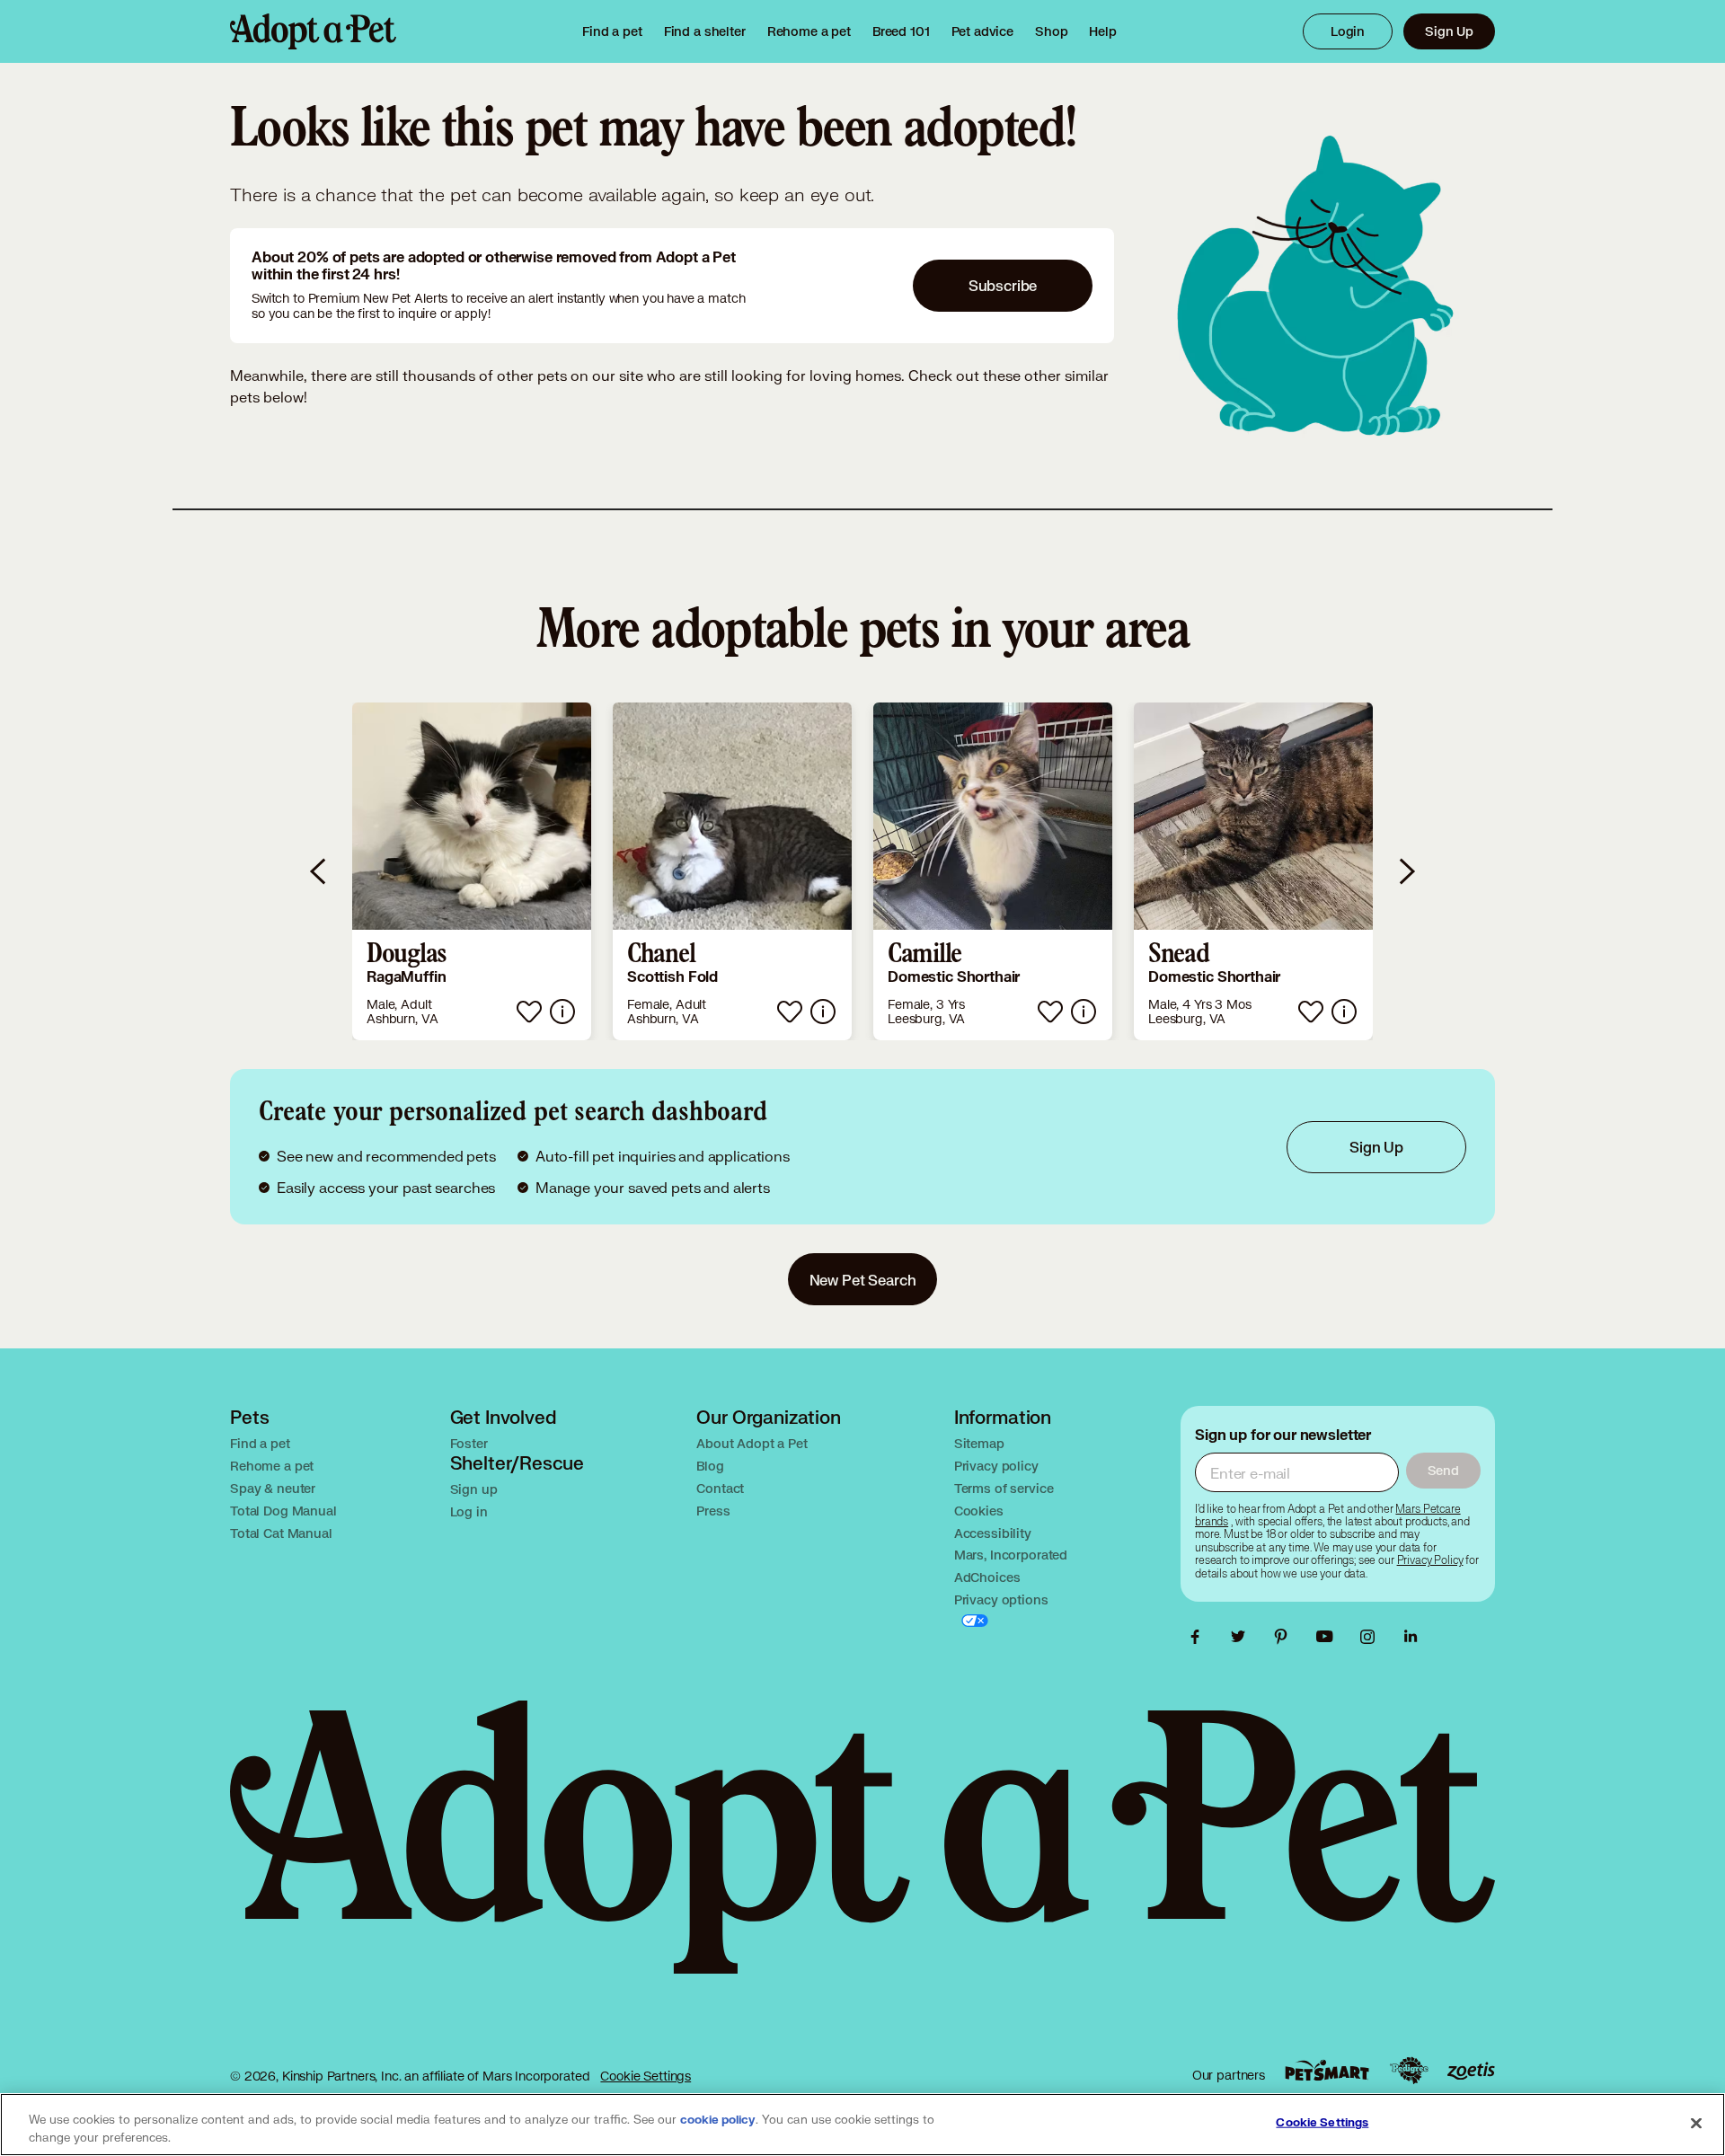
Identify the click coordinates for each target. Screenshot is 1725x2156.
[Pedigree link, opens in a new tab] (1409, 2071)
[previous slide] (319, 871)
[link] (809, 31)
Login (1348, 31)
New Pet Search (863, 1280)
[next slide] (1406, 871)
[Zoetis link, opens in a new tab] (1471, 2071)
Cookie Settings (646, 2076)
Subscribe (1003, 285)
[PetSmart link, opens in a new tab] (1327, 2070)
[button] (472, 871)
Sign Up (1449, 31)
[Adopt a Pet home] (313, 31)
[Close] (1696, 2123)
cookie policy (718, 2120)
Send (1443, 1470)
